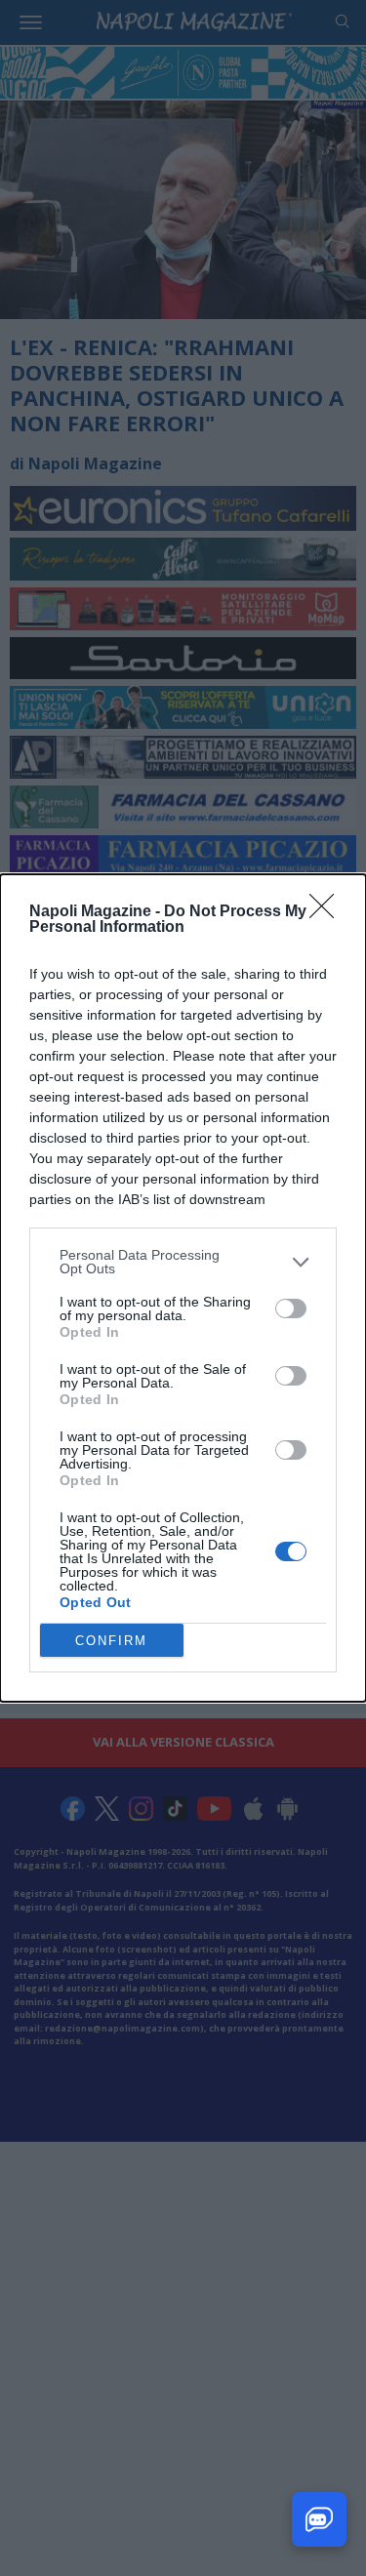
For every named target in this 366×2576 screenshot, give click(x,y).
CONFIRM (111, 1641)
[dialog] (183, 1288)
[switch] (291, 1308)
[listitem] (183, 1262)
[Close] (328, 912)
